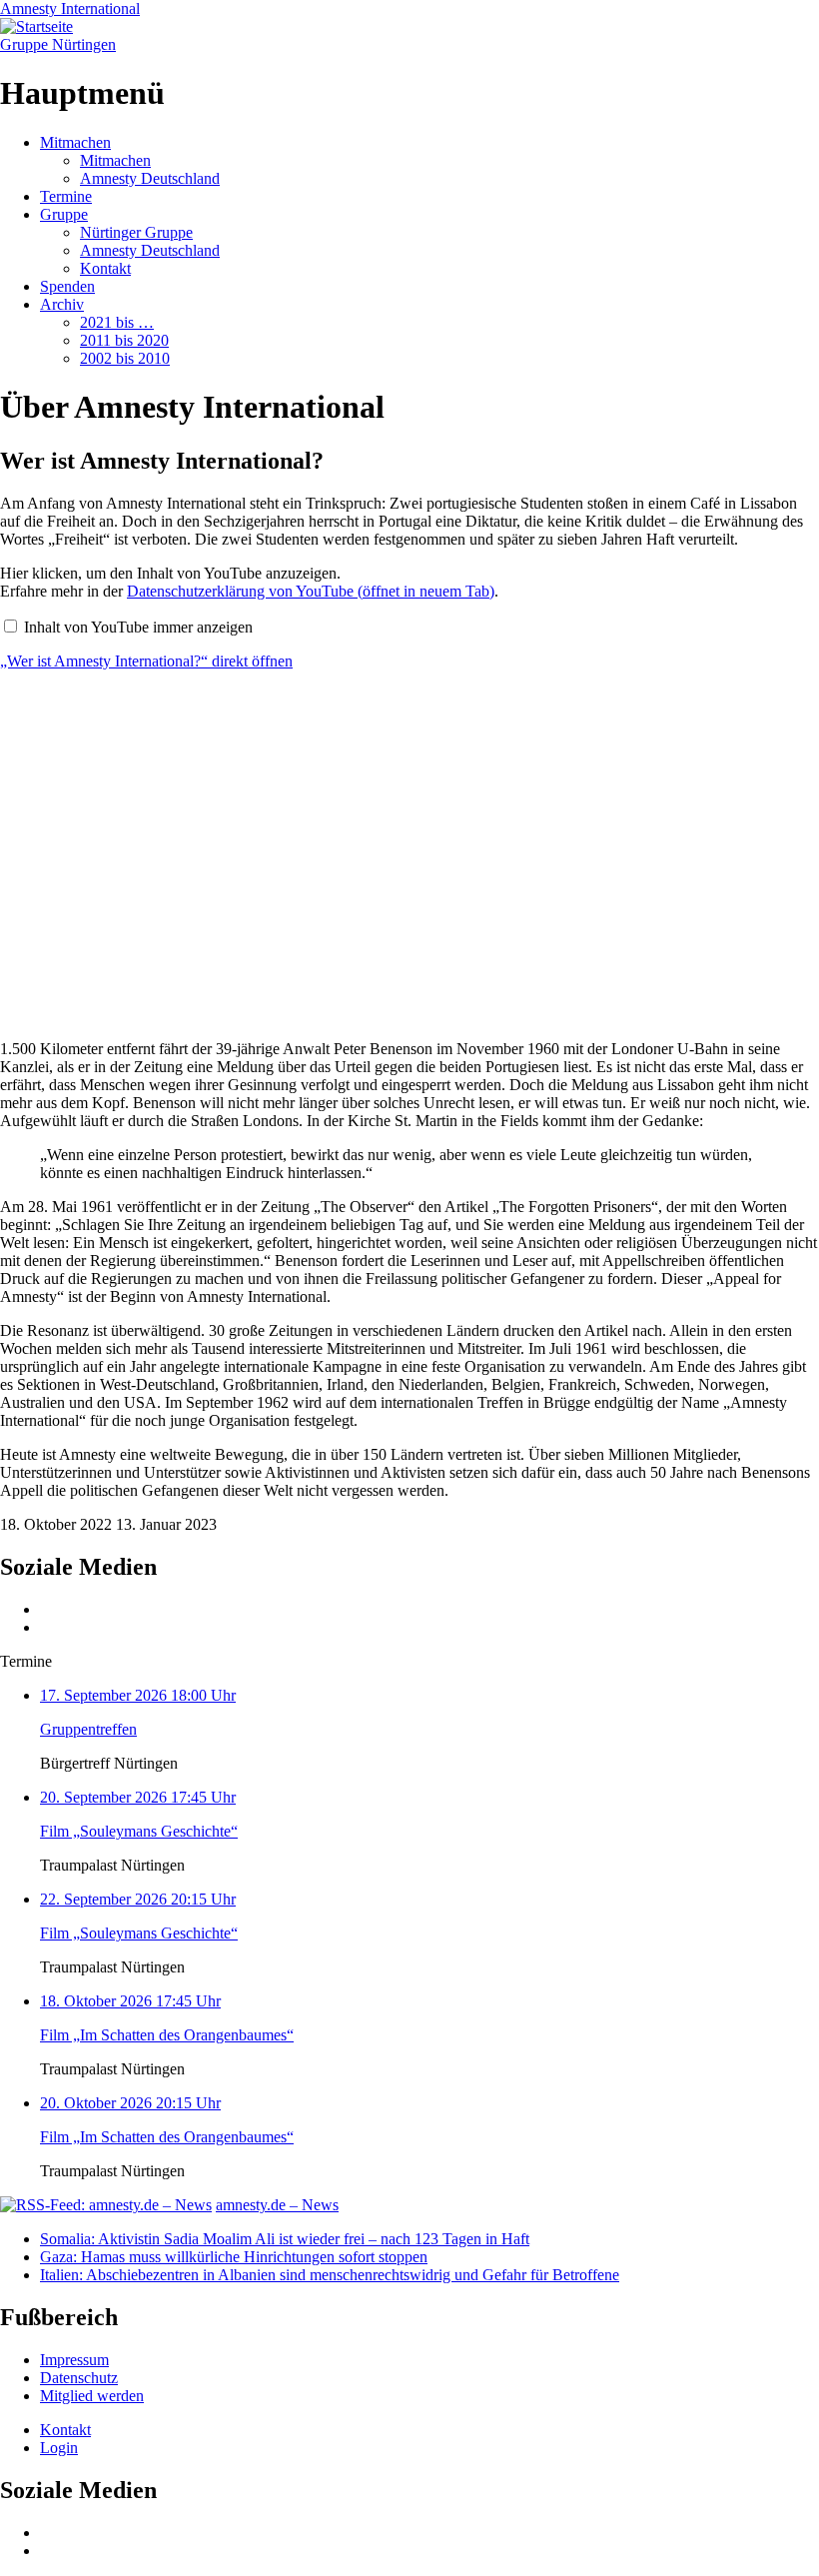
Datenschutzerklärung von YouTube (311, 591)
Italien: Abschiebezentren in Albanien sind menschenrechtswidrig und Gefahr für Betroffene (330, 2275)
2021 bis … (117, 322)
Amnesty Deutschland (150, 178)
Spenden (67, 286)
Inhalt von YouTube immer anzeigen (138, 627)
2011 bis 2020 (124, 340)
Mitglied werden (92, 2396)
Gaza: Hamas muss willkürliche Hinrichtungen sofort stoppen (234, 2257)
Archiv (62, 304)
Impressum (74, 2360)
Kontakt (105, 268)
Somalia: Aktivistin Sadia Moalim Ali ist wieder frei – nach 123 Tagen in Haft (285, 2239)
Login (59, 2448)
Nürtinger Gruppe (136, 232)
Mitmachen (75, 142)
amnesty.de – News (277, 2205)
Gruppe (64, 214)
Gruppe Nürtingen (58, 44)
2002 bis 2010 (125, 358)
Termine (66, 196)
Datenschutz (79, 2378)
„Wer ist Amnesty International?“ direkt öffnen (146, 661)
